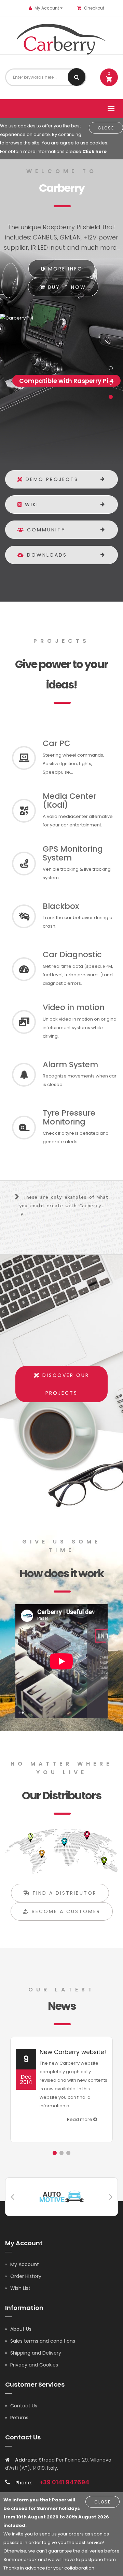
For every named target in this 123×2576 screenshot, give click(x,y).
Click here (94, 151)
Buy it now (66, 287)
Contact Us (24, 2406)
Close (106, 128)
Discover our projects (65, 1384)
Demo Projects (51, 479)
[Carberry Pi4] (61, 318)
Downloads (46, 555)
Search (77, 77)
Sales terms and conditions (43, 2341)
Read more (80, 2119)
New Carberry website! (73, 2052)
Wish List (20, 2288)
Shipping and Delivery (36, 2353)
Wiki (31, 505)
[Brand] (61, 2196)
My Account (25, 2264)
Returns (19, 2418)
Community (45, 530)
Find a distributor (64, 1893)
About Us (21, 2329)
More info (64, 269)
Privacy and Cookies (34, 2365)
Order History (26, 2276)
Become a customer (65, 1911)
